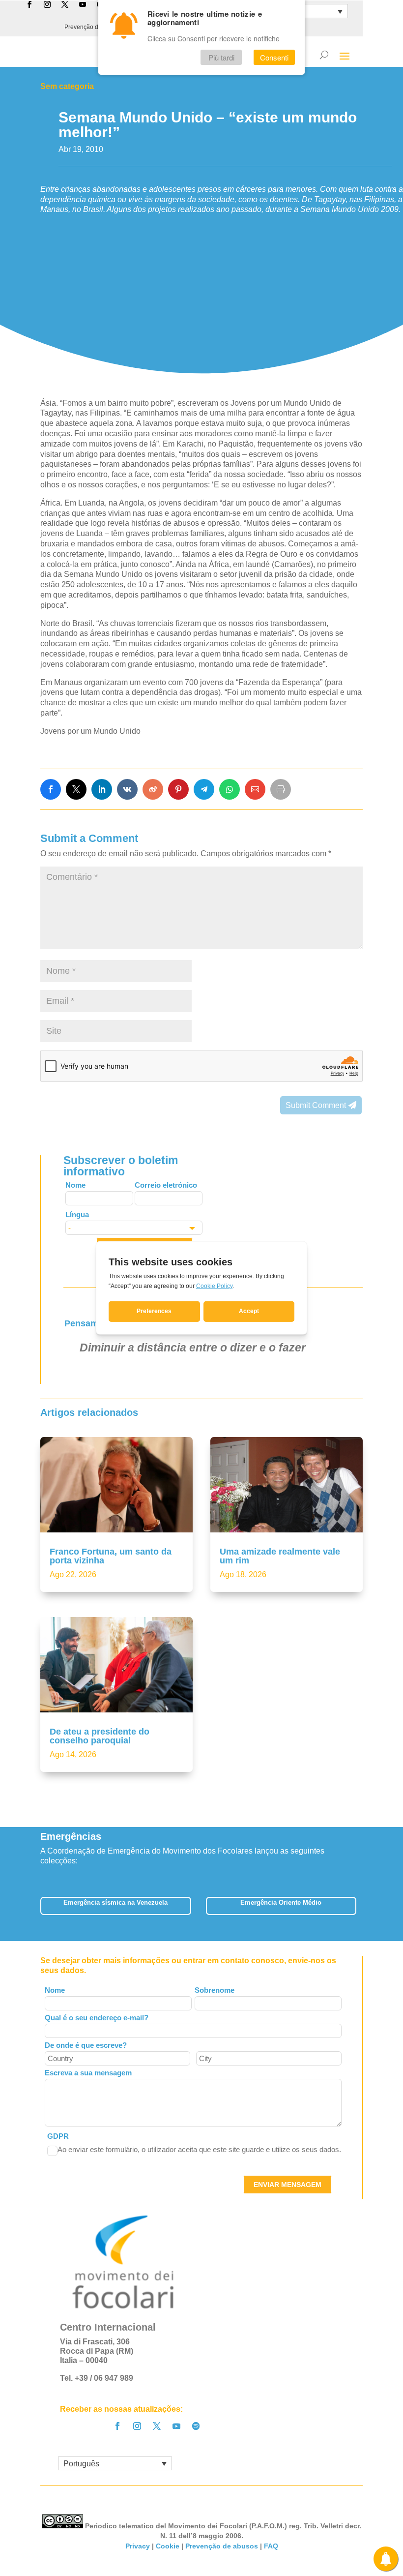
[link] (51, 789)
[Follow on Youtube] (176, 2426)
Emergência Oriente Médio (281, 1902)
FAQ (271, 2546)
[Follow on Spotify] (196, 2426)
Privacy (138, 2546)
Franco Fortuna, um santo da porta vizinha (111, 1556)
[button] (363, 1909)
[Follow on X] (157, 2426)
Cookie (168, 2546)
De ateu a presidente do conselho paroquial (100, 1736)
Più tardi (221, 57)
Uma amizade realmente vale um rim (280, 1556)
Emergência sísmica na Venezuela (115, 1902)
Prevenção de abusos (222, 2546)
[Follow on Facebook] (117, 2426)
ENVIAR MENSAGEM (288, 2185)
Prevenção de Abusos (94, 27)
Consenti (274, 57)
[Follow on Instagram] (137, 2426)
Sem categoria (67, 86)
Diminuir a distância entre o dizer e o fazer (193, 1348)
